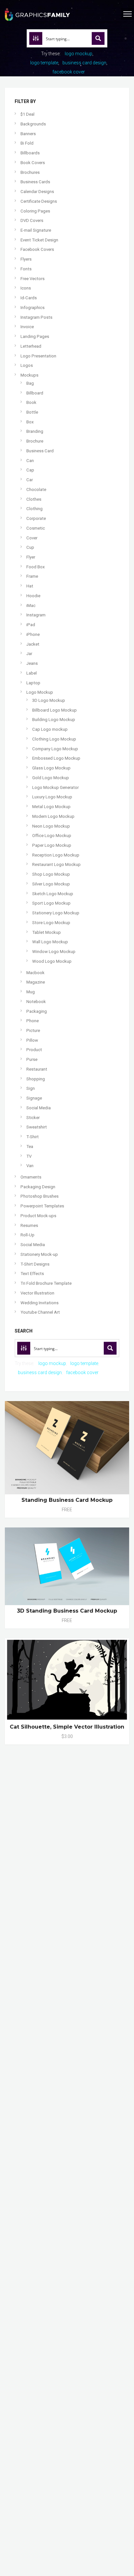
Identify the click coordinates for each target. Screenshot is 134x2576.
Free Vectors (33, 279)
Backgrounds (33, 124)
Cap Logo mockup (50, 729)
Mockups (29, 375)
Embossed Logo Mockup (56, 758)
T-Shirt (33, 1137)
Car (30, 480)
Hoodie (33, 596)
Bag (30, 383)
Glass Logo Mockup (51, 768)
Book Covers (33, 163)
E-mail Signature (36, 230)
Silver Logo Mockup (51, 884)
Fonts (26, 269)
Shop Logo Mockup (51, 874)
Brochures (30, 172)
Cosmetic (36, 528)
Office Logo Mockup (52, 836)
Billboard (35, 393)
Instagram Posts (36, 317)
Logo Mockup (40, 692)
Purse (32, 1059)
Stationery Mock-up (39, 1254)
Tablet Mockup (47, 932)
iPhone (33, 634)
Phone (33, 1021)
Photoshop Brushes (40, 1196)
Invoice (27, 327)
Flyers (26, 259)
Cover (32, 538)
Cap (30, 470)
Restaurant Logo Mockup (56, 864)
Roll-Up (27, 1235)
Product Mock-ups (38, 1216)
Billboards (30, 153)
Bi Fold (27, 143)
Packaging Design (38, 1187)
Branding (35, 431)
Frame (32, 576)
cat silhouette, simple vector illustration (67, 1727)
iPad (31, 625)
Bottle (32, 412)
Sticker (33, 1118)
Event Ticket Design (39, 240)
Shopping (36, 1079)
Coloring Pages (35, 211)
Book (31, 402)
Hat (30, 586)
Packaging (37, 1011)
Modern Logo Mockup (53, 816)
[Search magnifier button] (98, 38)
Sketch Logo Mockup (53, 894)
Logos (27, 365)
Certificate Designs (39, 201)
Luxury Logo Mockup (52, 797)
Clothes (34, 499)
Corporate (36, 518)
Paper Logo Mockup (52, 845)
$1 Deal (27, 114)
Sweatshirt (37, 1127)
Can (30, 461)
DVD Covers (32, 220)
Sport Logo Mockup (51, 903)
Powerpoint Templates (42, 1206)
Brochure (35, 441)
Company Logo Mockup (55, 749)
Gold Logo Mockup (51, 778)
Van (30, 1166)
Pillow (32, 1040)
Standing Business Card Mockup (67, 1500)
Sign (31, 1088)
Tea (30, 1146)
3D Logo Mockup (49, 700)
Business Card (40, 451)
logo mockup (79, 54)
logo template (44, 63)
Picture (33, 1030)
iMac (31, 605)
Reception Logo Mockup (56, 855)
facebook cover (69, 72)
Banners (28, 134)
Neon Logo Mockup (51, 826)
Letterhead (31, 346)
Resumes (29, 1225)
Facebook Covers (37, 249)
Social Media (39, 1108)
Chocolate (36, 489)
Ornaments (31, 1177)
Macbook (35, 973)
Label (32, 673)
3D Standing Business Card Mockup (67, 1611)
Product (34, 1050)
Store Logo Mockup (51, 923)
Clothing (34, 509)
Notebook (36, 1002)
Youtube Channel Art (40, 1312)
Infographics (33, 308)
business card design (84, 63)
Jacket (33, 644)
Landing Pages (35, 336)
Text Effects (32, 1274)
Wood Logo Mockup (52, 961)
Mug (31, 992)
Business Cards (35, 182)
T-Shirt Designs (35, 1264)
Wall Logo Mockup (50, 942)
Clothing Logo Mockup (54, 739)
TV (29, 1156)
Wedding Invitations (40, 1303)
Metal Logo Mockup (51, 807)
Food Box (36, 567)
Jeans (32, 663)
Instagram (36, 615)
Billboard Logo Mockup (54, 710)
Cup (30, 547)
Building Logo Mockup (54, 720)
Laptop (33, 683)
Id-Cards (29, 298)
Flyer (31, 557)
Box (30, 422)
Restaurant (37, 1069)
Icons (26, 288)
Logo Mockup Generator (55, 787)
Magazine (36, 982)
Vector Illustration (37, 1293)
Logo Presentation (38, 356)
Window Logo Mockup (54, 952)
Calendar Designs (37, 192)
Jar (29, 654)
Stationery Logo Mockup (56, 913)
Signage (34, 1098)
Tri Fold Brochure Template (46, 1283)
